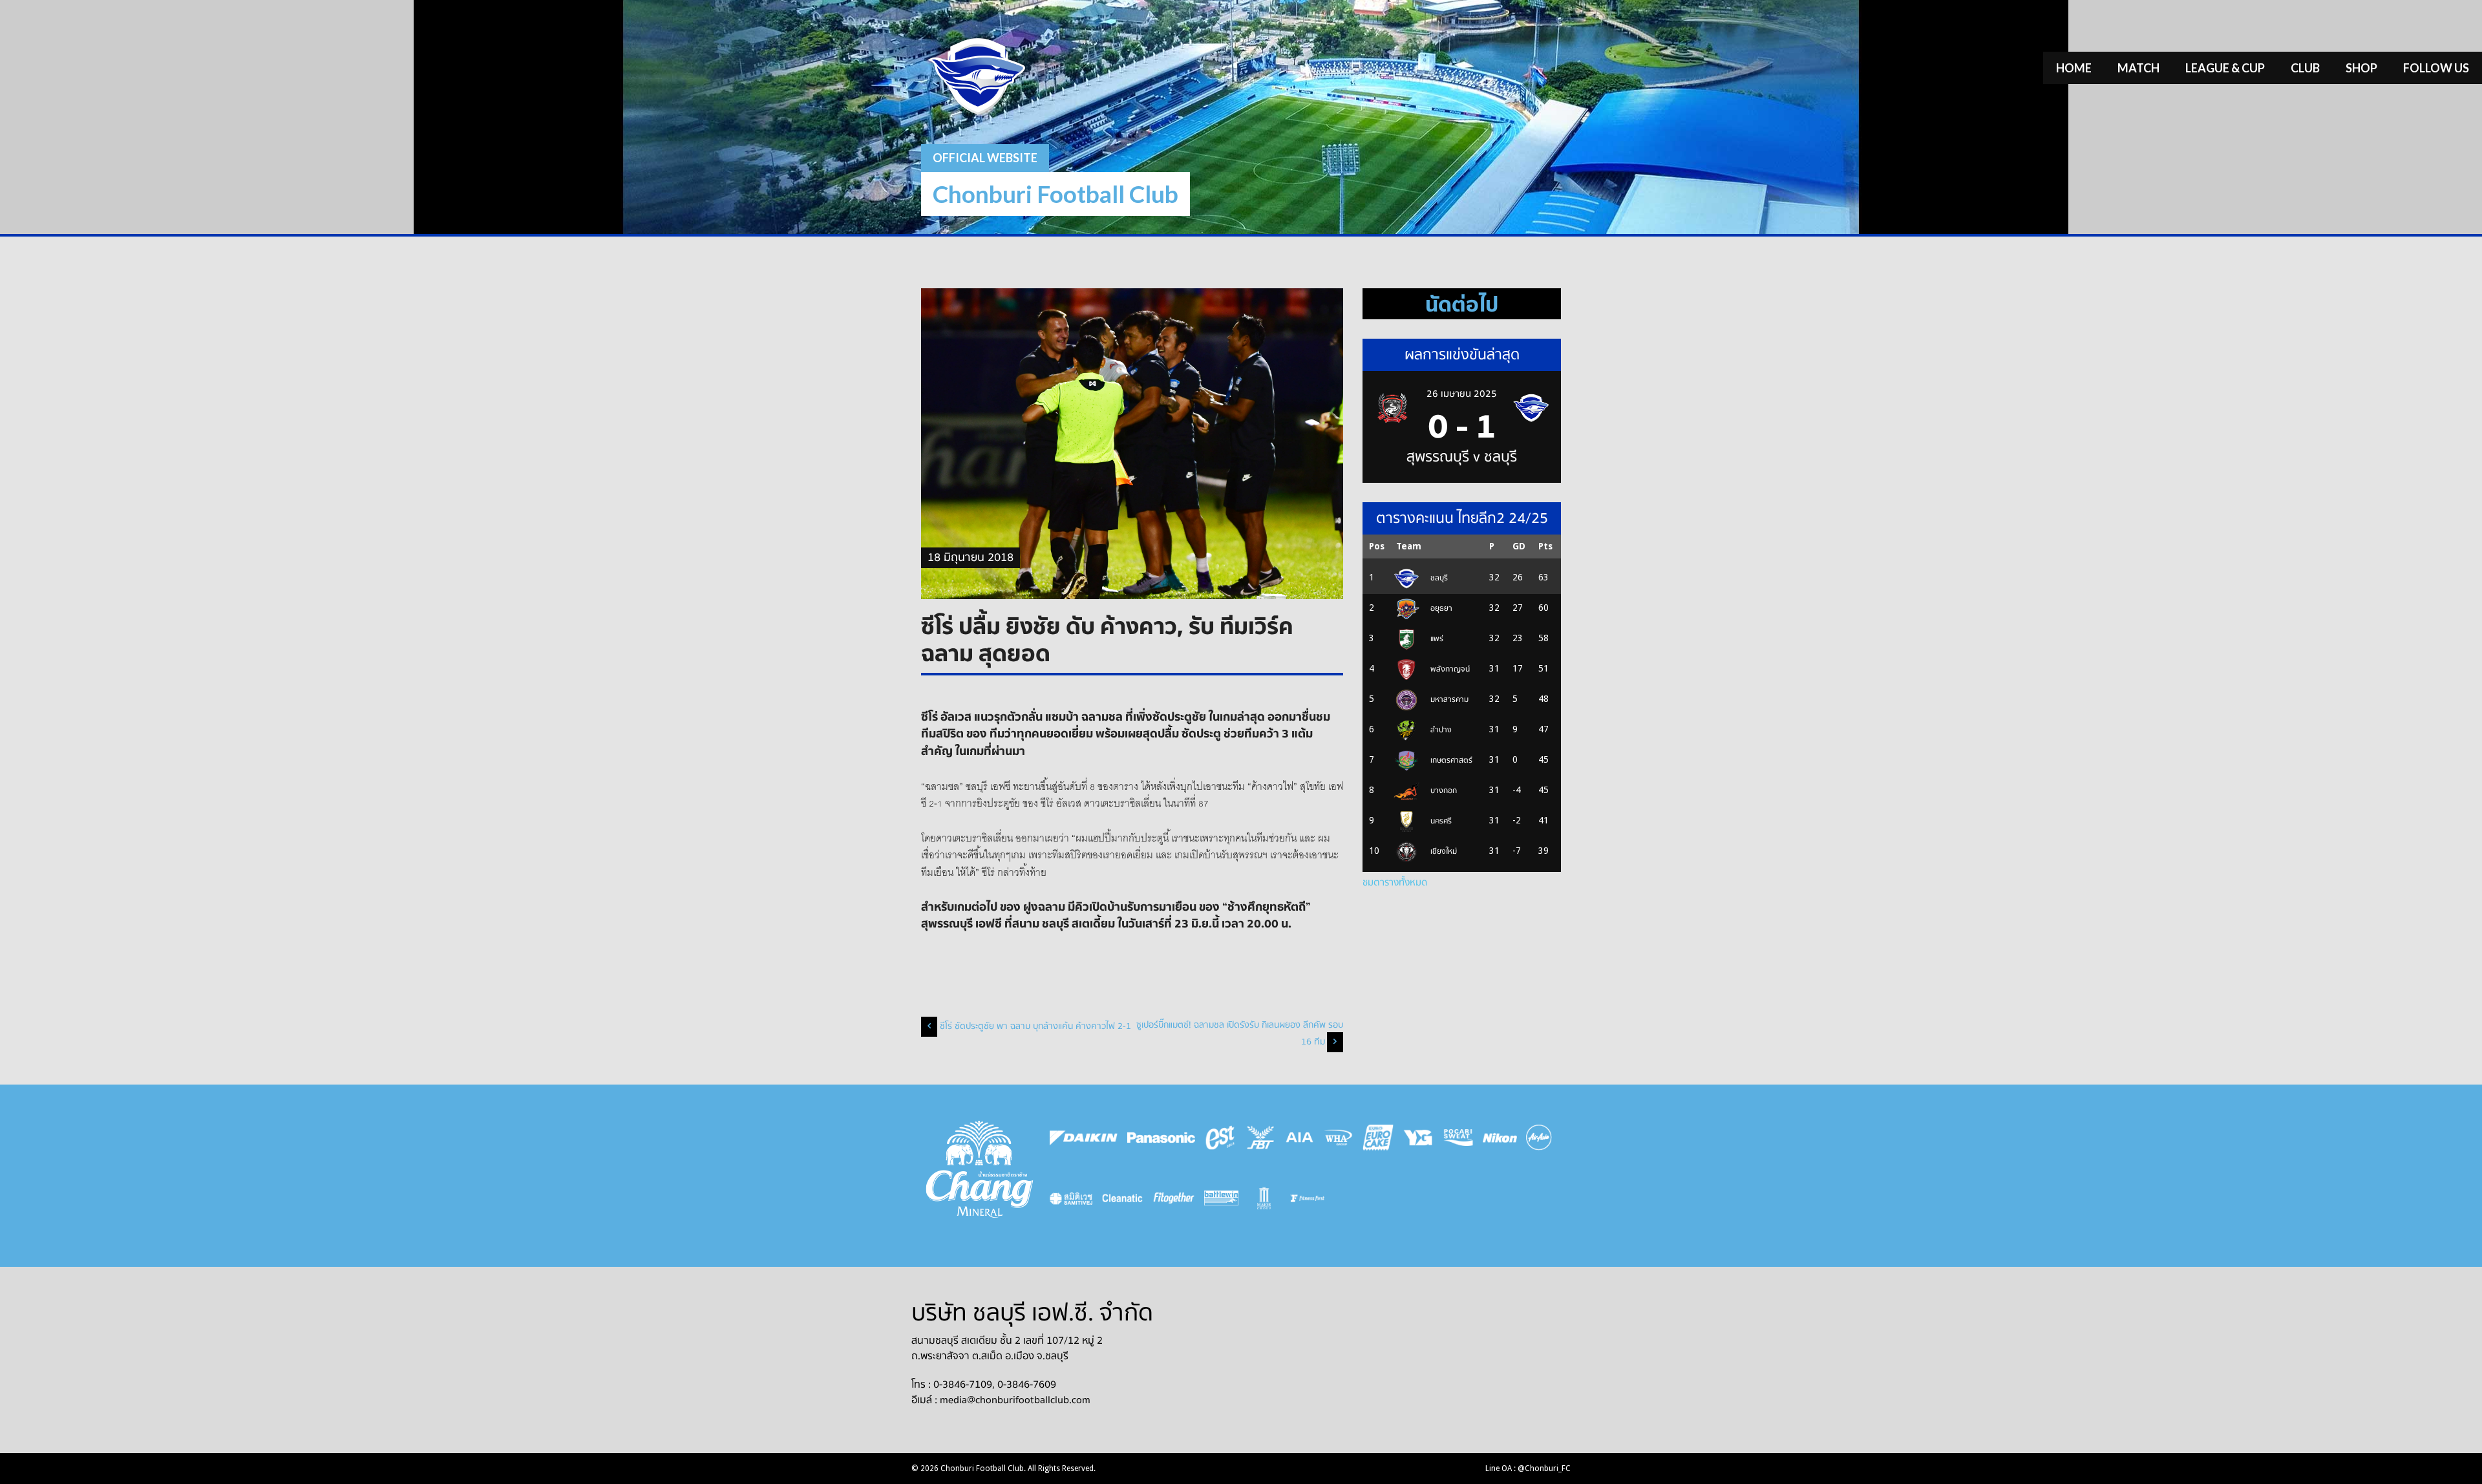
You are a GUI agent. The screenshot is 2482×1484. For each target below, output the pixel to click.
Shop (2361, 68)
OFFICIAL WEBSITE (985, 158)
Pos (1377, 546)
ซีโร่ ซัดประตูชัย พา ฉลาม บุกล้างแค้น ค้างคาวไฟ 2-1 (1035, 1026)
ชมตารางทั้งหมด (1395, 882)
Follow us (2436, 68)
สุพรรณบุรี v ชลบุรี (1462, 457)
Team (1409, 546)
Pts (1545, 546)
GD (1519, 546)
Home (2074, 68)
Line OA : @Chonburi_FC (1528, 1468)
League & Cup (2225, 68)
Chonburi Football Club (1055, 194)
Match (2138, 68)
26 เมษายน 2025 (1462, 394)
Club (2305, 68)
